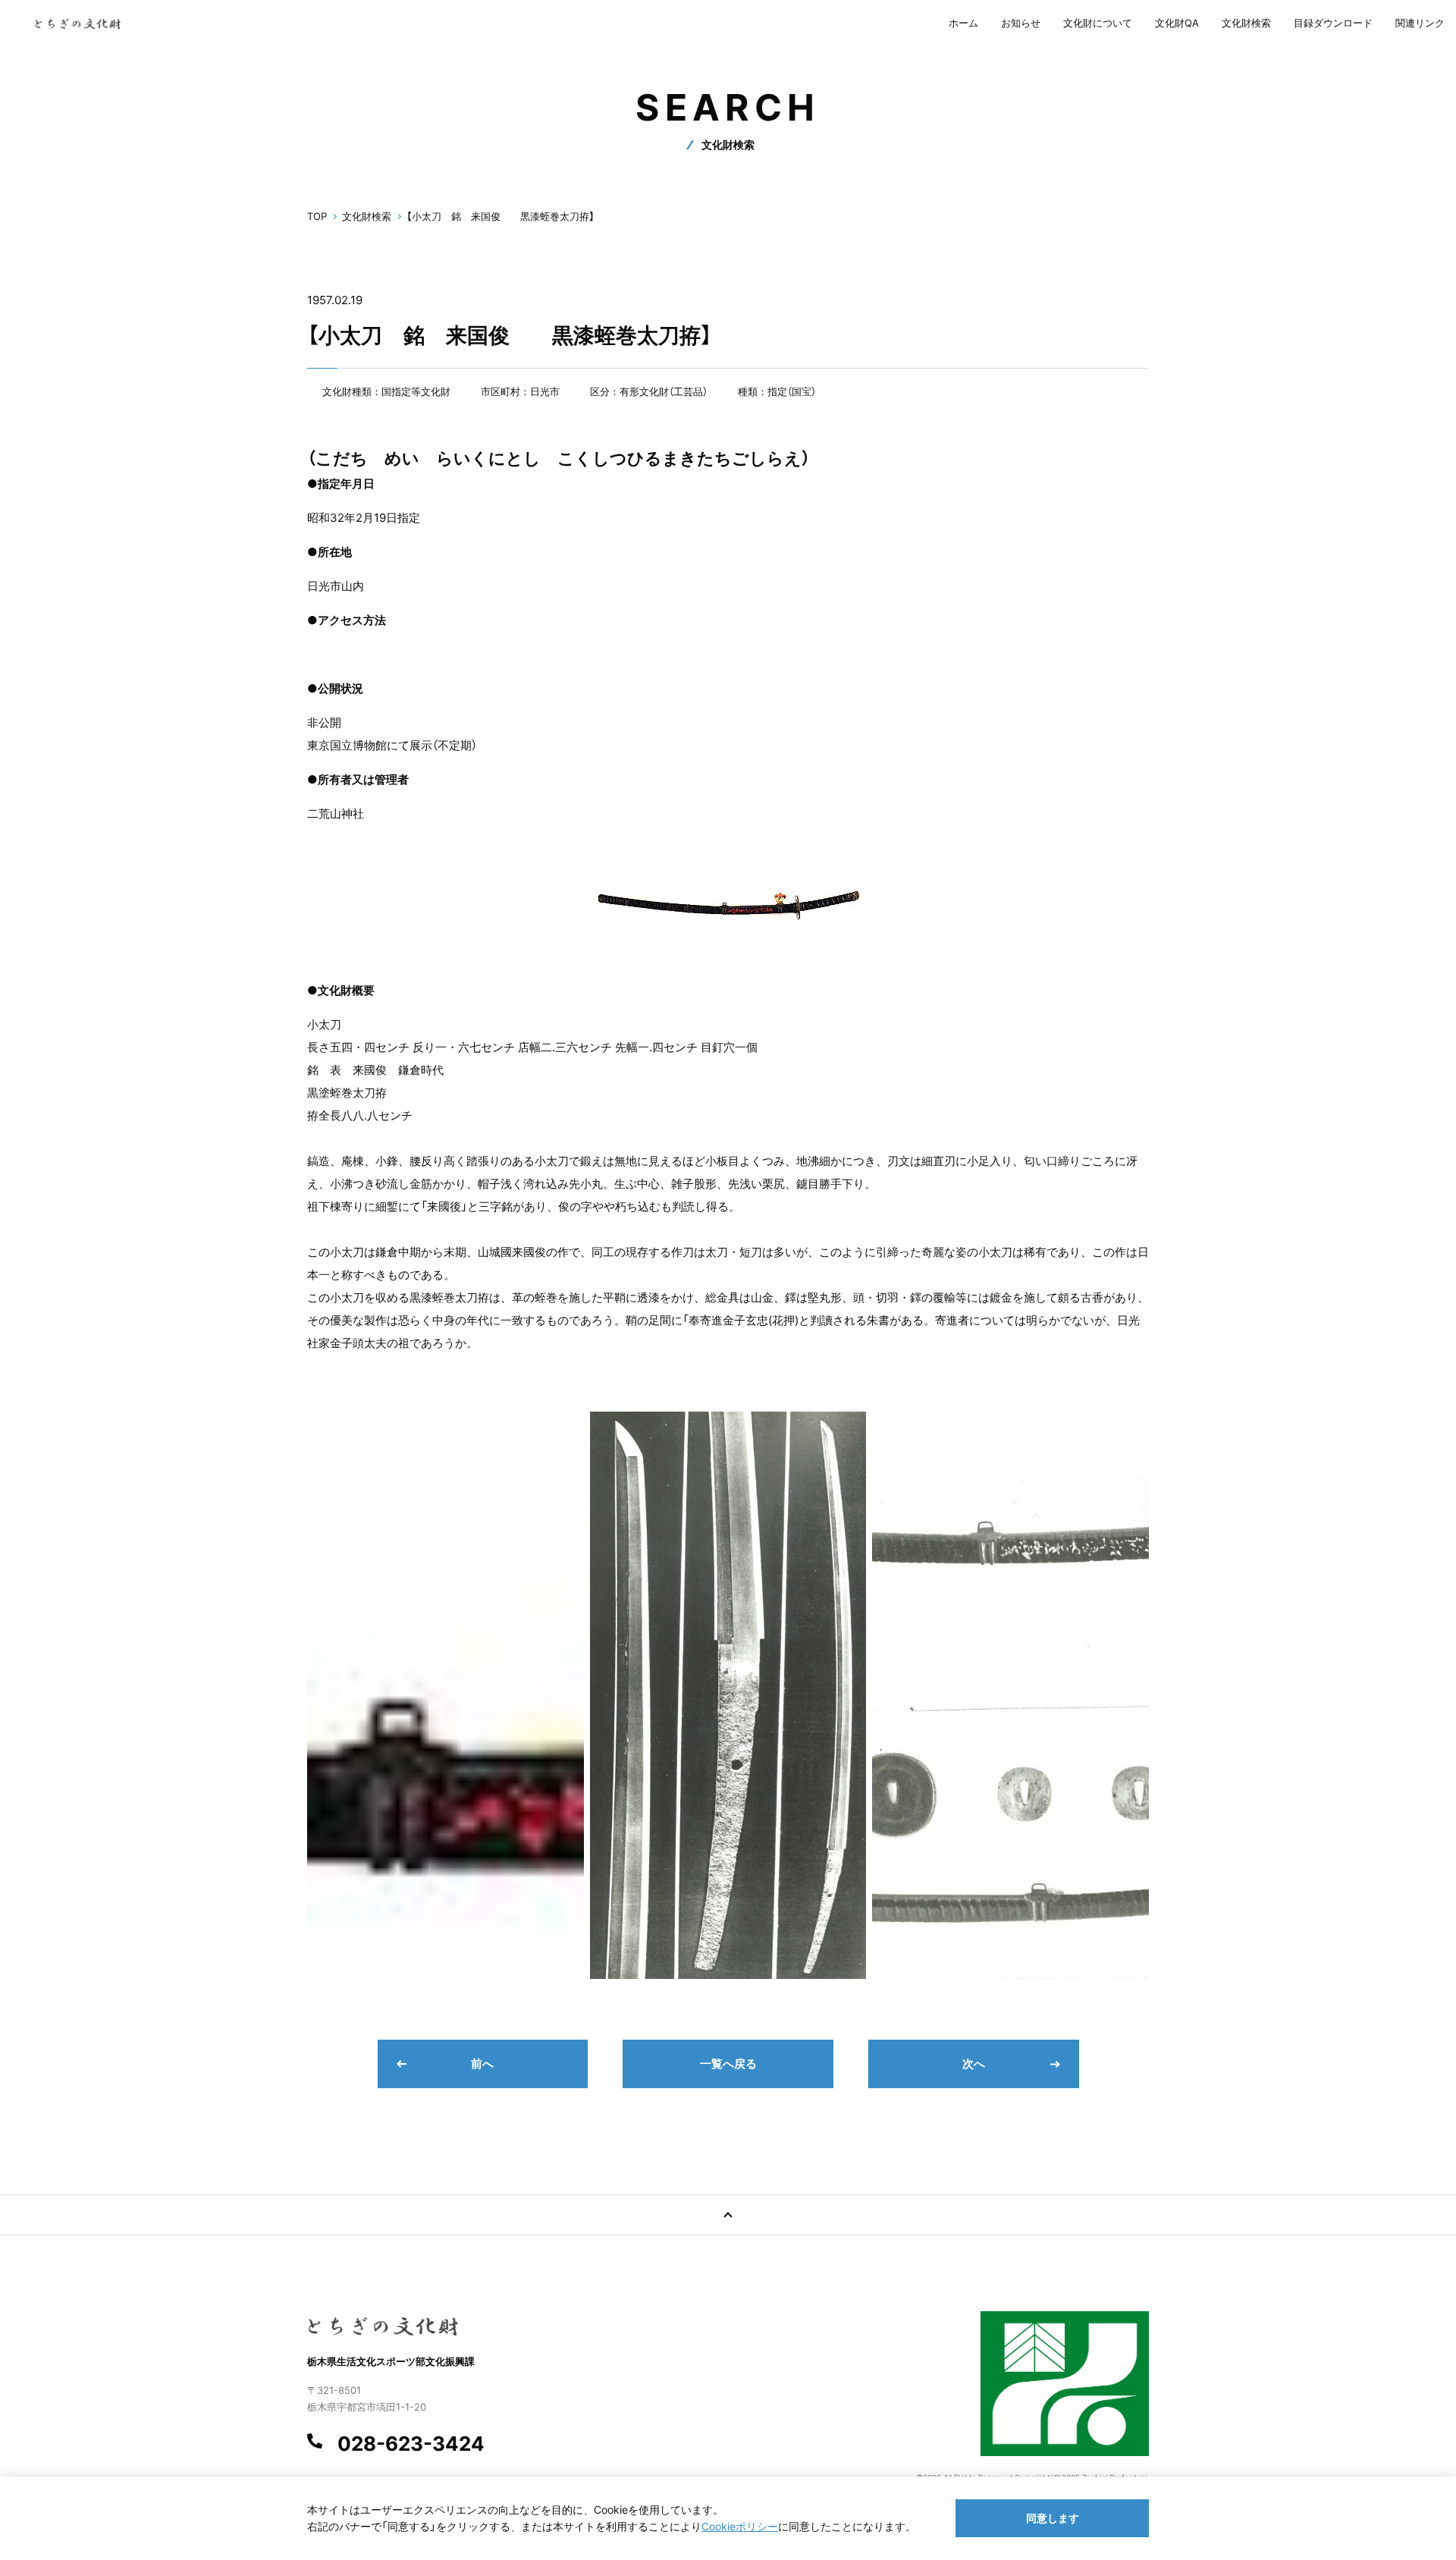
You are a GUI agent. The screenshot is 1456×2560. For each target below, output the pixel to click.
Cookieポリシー (740, 2526)
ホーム (963, 23)
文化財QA (1177, 23)
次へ (974, 2064)
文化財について (1098, 23)
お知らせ (1021, 23)
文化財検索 (1246, 23)
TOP (317, 216)
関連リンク (1420, 23)
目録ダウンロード (1333, 23)
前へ (482, 2064)
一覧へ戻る (728, 2064)
